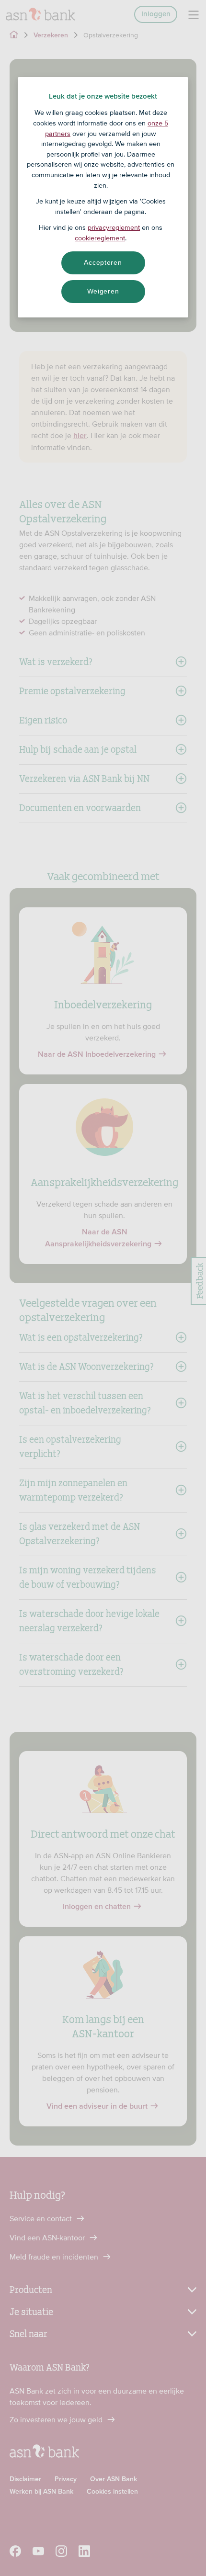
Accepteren (103, 262)
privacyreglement (114, 227)
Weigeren (103, 291)
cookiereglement (100, 238)
